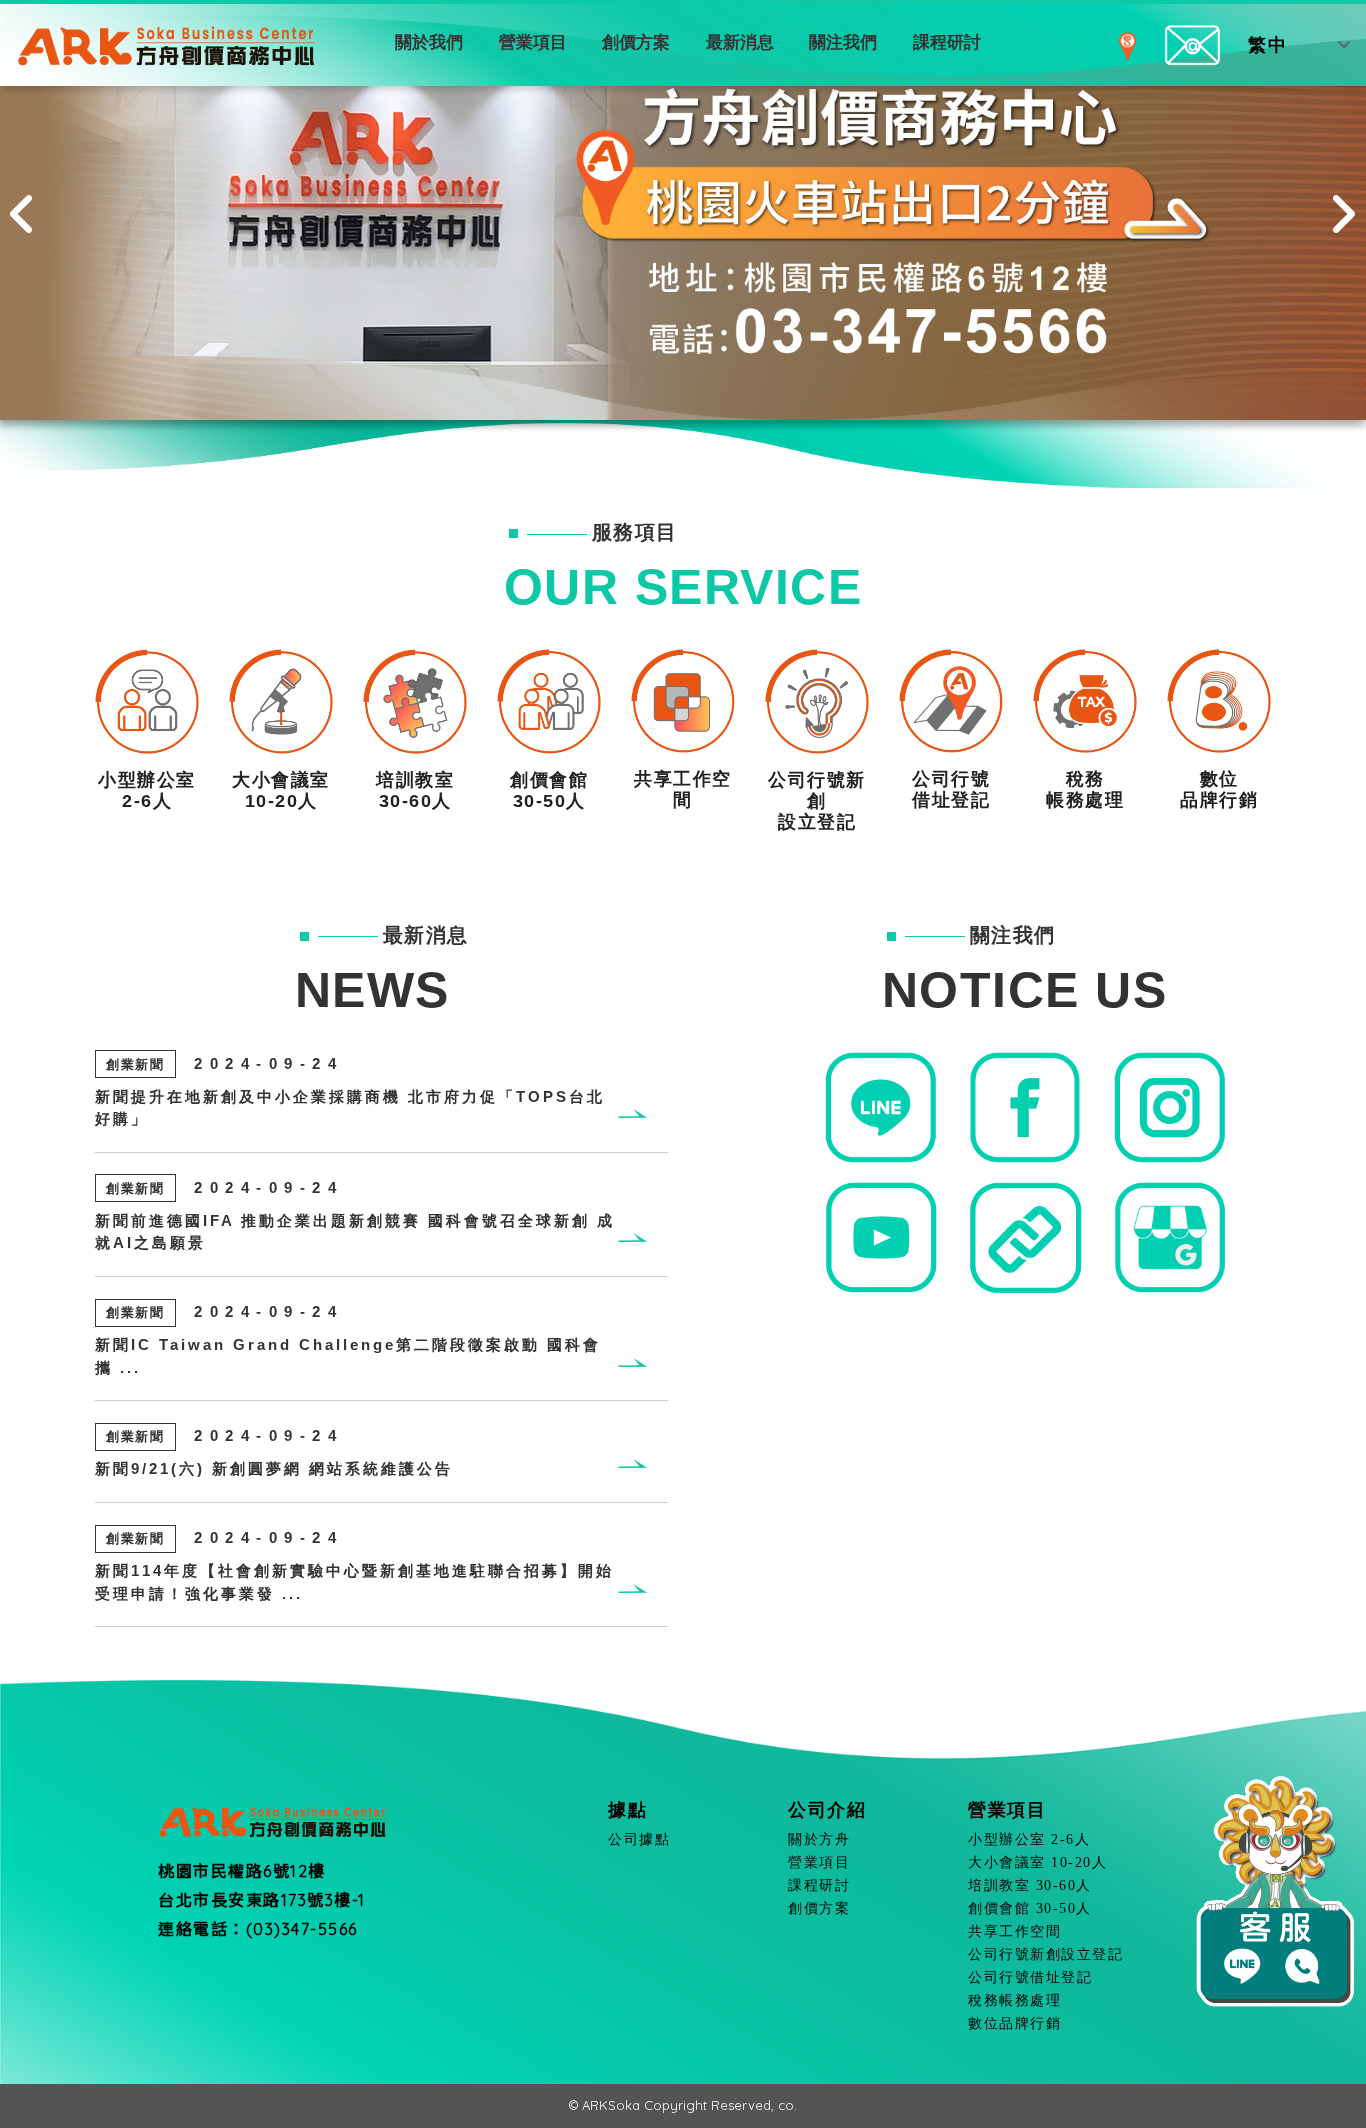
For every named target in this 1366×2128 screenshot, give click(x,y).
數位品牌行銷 (1014, 2023)
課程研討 (947, 42)
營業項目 (533, 42)
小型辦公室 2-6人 (1029, 1839)
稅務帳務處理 (1014, 2000)
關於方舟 (819, 1839)
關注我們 (843, 42)
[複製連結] (1024, 1237)
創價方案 (636, 42)
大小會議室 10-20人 (1037, 1862)
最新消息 (740, 42)
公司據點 (639, 1839)
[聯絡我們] (1192, 44)
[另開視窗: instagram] (1169, 1107)
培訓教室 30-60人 (1030, 1885)
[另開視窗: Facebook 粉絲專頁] (1024, 1107)
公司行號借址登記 (1030, 1977)
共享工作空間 (1014, 1931)
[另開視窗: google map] (1169, 1237)
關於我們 (429, 42)
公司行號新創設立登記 (1045, 1954)
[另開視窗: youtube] (880, 1237)
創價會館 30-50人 (1030, 1908)
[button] (23, 210)
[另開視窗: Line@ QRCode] (880, 1107)
